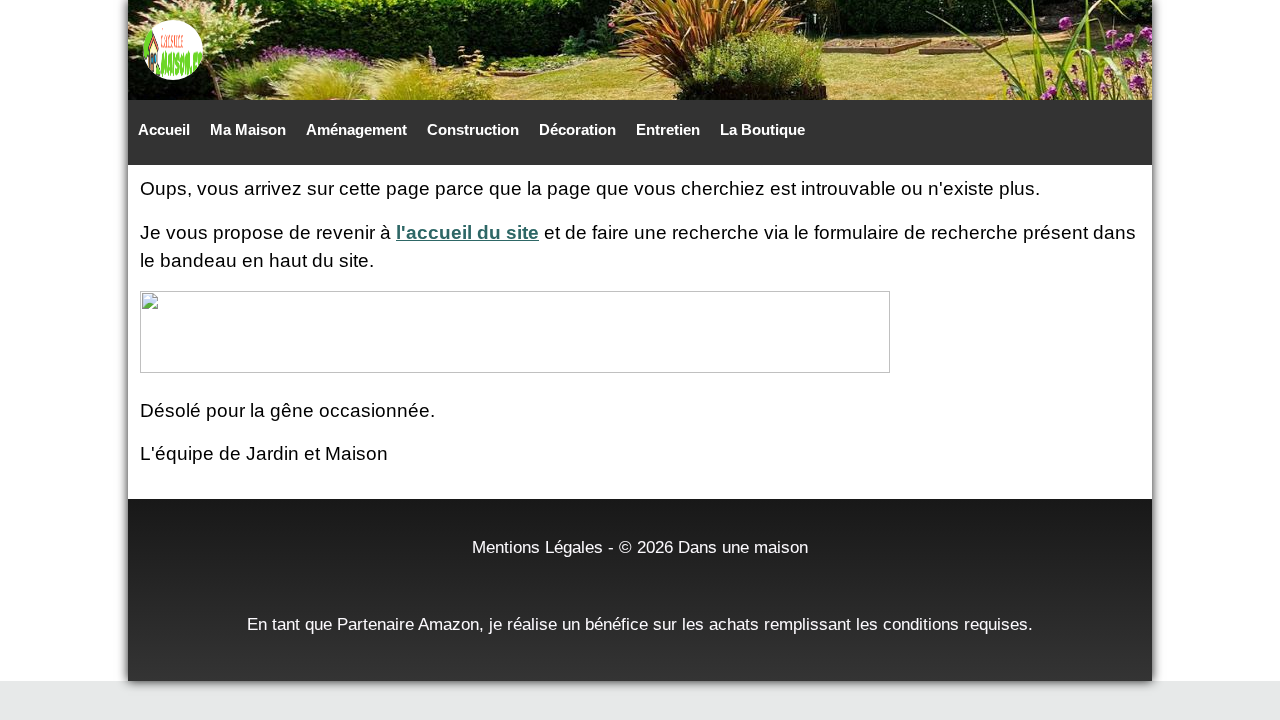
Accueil (164, 129)
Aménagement (356, 129)
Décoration (577, 129)
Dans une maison (743, 547)
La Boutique (762, 129)
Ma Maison (248, 129)
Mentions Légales (537, 547)
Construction (473, 129)
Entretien (668, 129)
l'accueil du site (467, 232)
